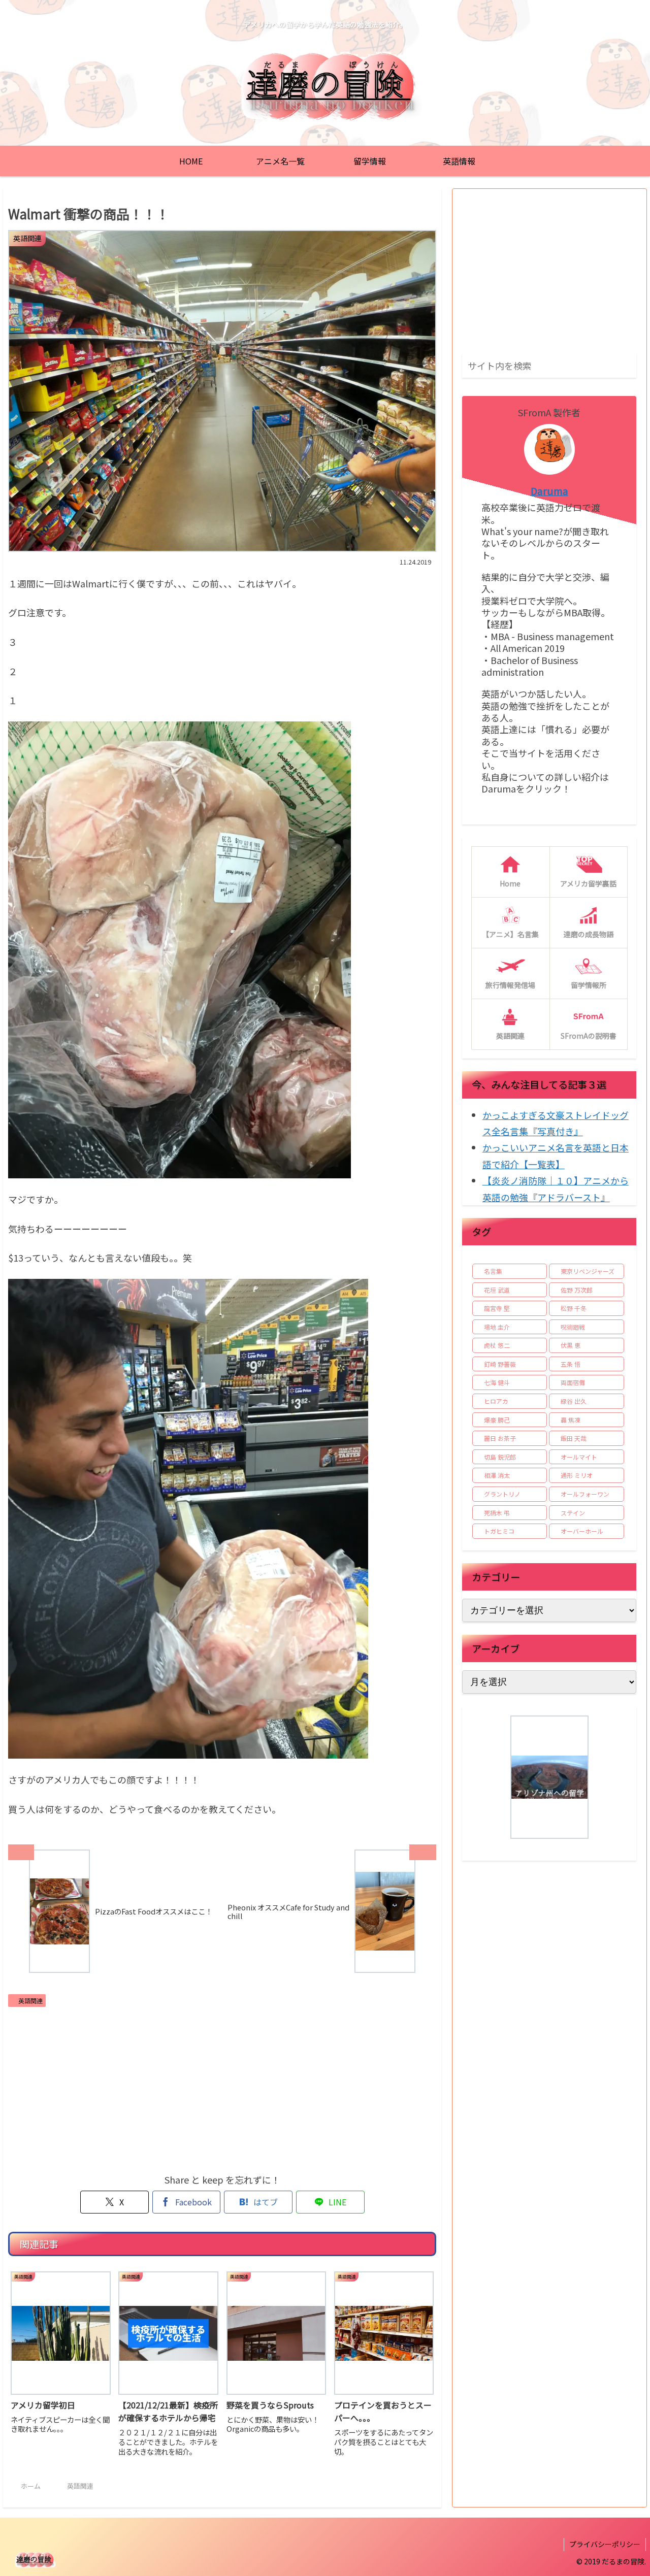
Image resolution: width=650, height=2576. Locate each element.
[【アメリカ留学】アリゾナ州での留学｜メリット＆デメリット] (549, 1777)
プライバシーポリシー (605, 2544)
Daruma (549, 491)
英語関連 (30, 2001)
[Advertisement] (222, 2088)
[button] (627, 365)
